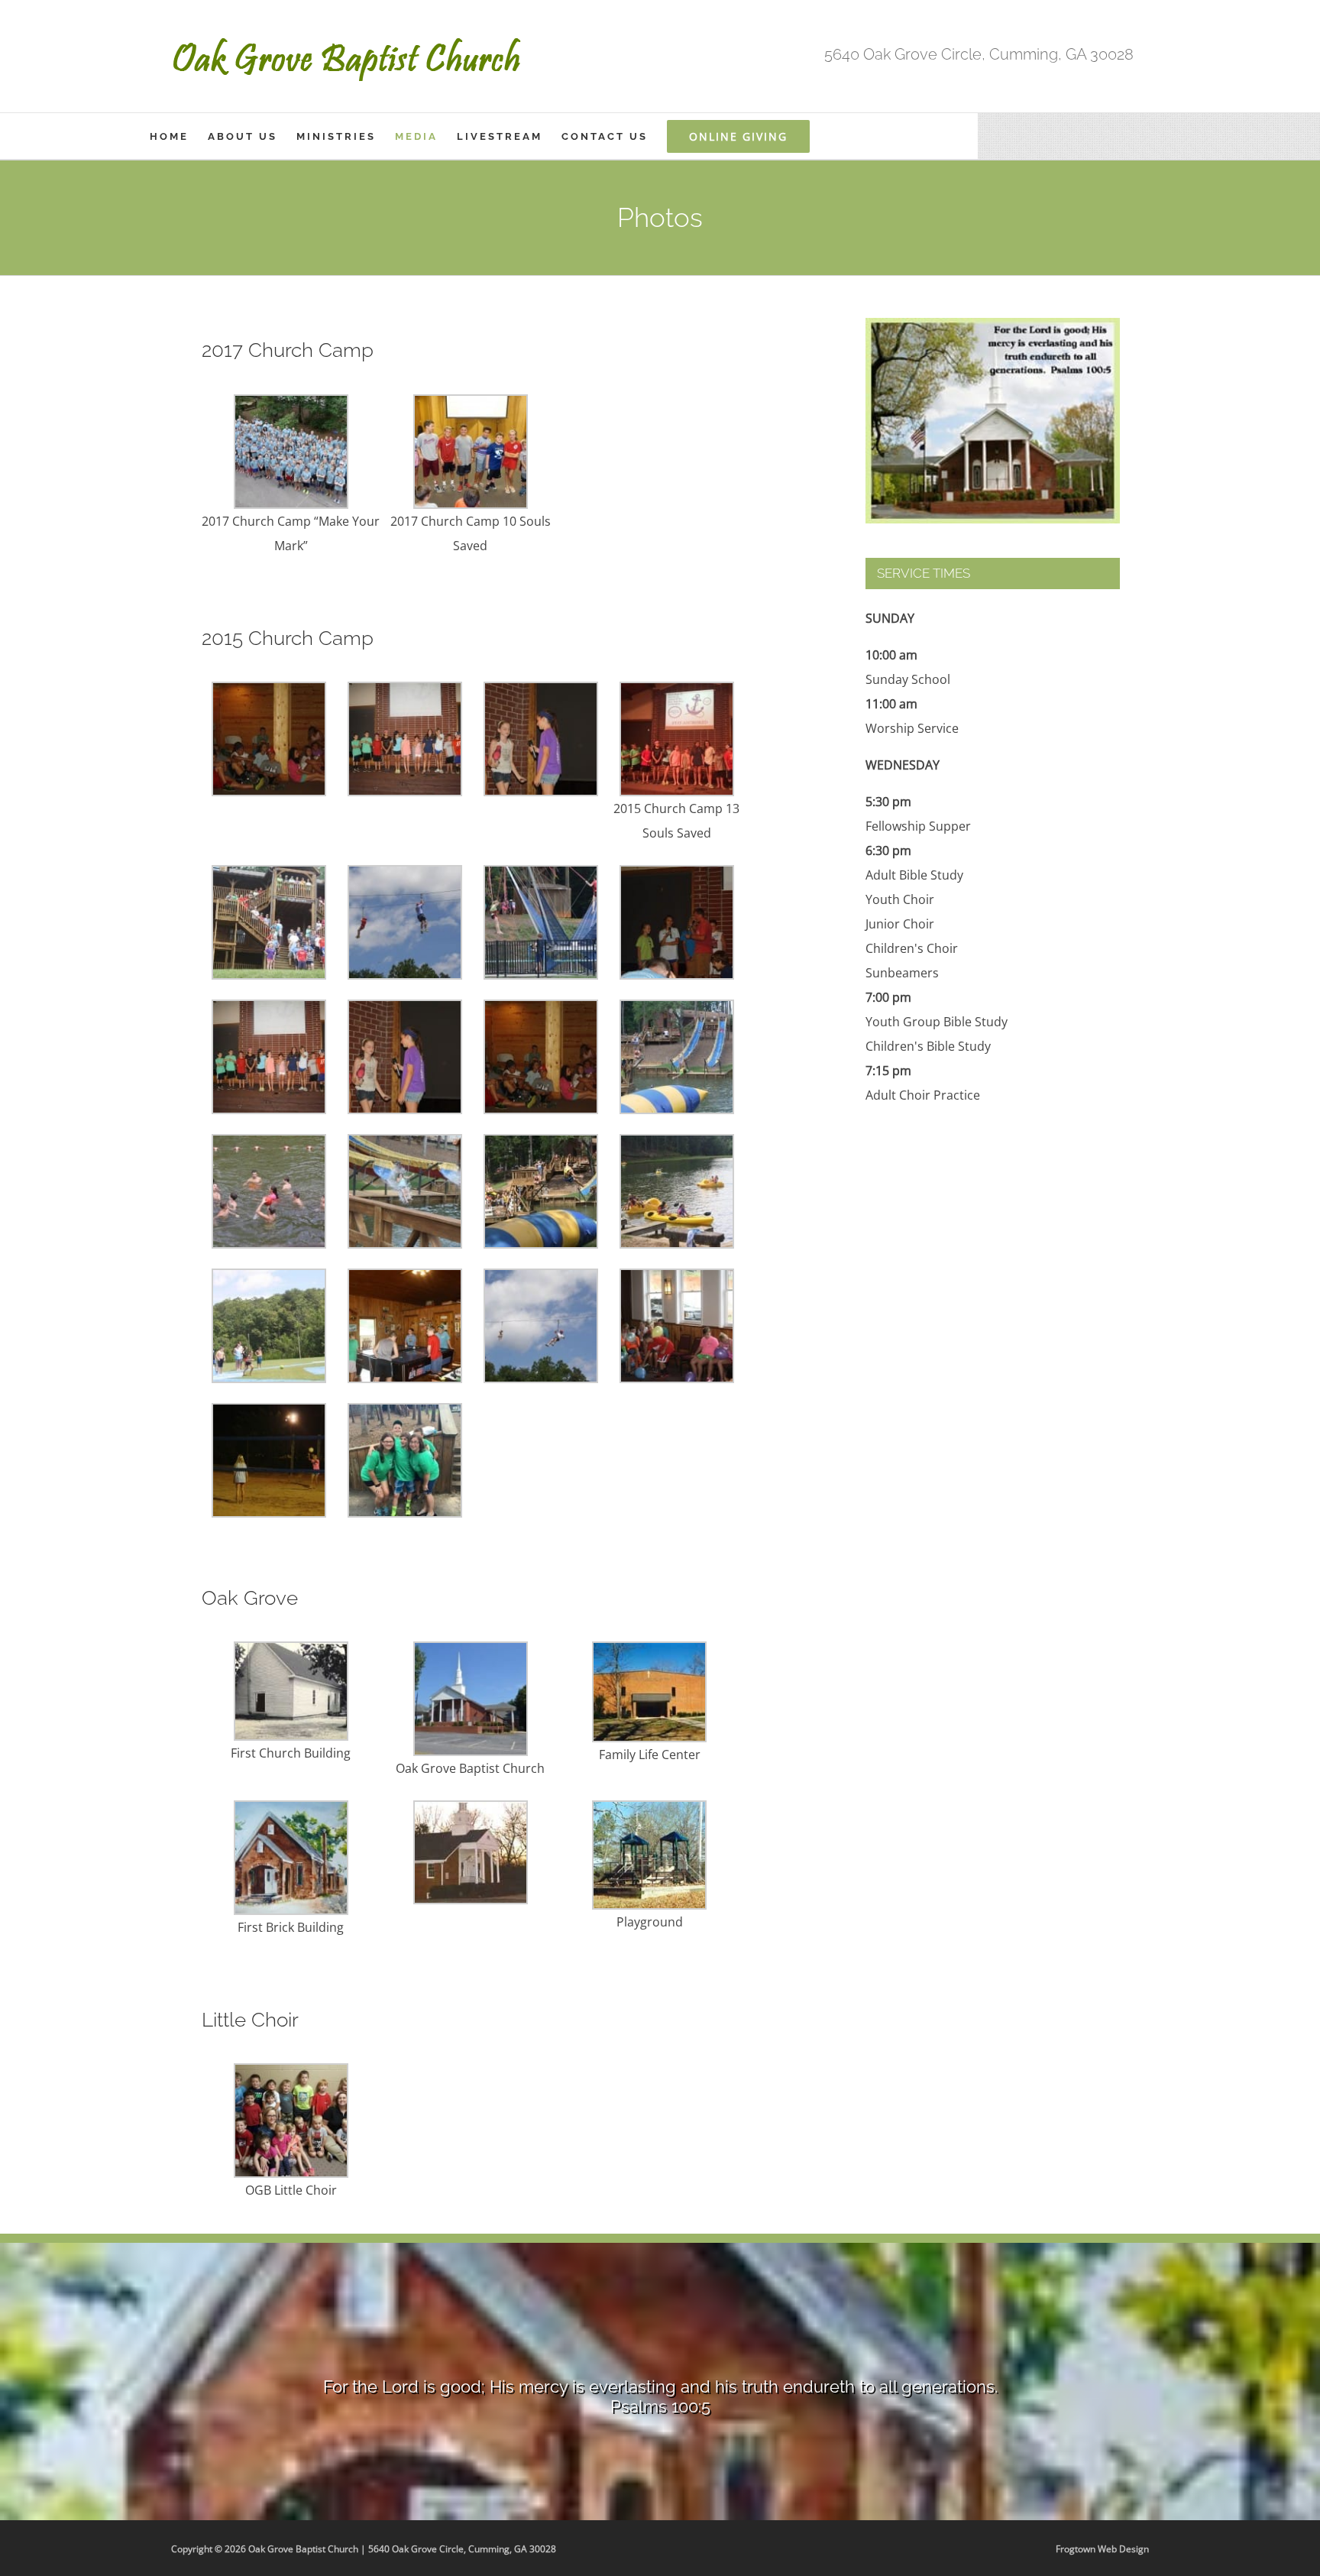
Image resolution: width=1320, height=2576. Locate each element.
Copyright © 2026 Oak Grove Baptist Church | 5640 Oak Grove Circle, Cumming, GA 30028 (364, 2549)
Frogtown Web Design (1102, 2549)
